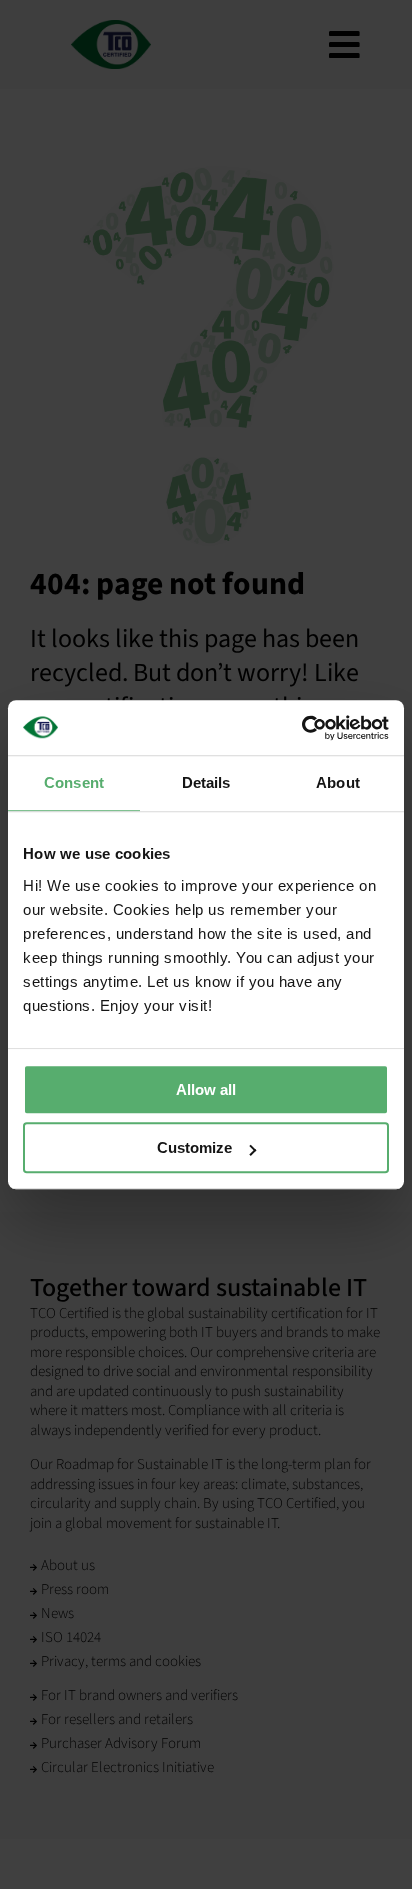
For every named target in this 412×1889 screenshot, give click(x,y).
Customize (194, 1147)
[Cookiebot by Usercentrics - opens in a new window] (301, 728)
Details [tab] (206, 782)
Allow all (206, 1089)
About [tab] (338, 782)
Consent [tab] (74, 782)
